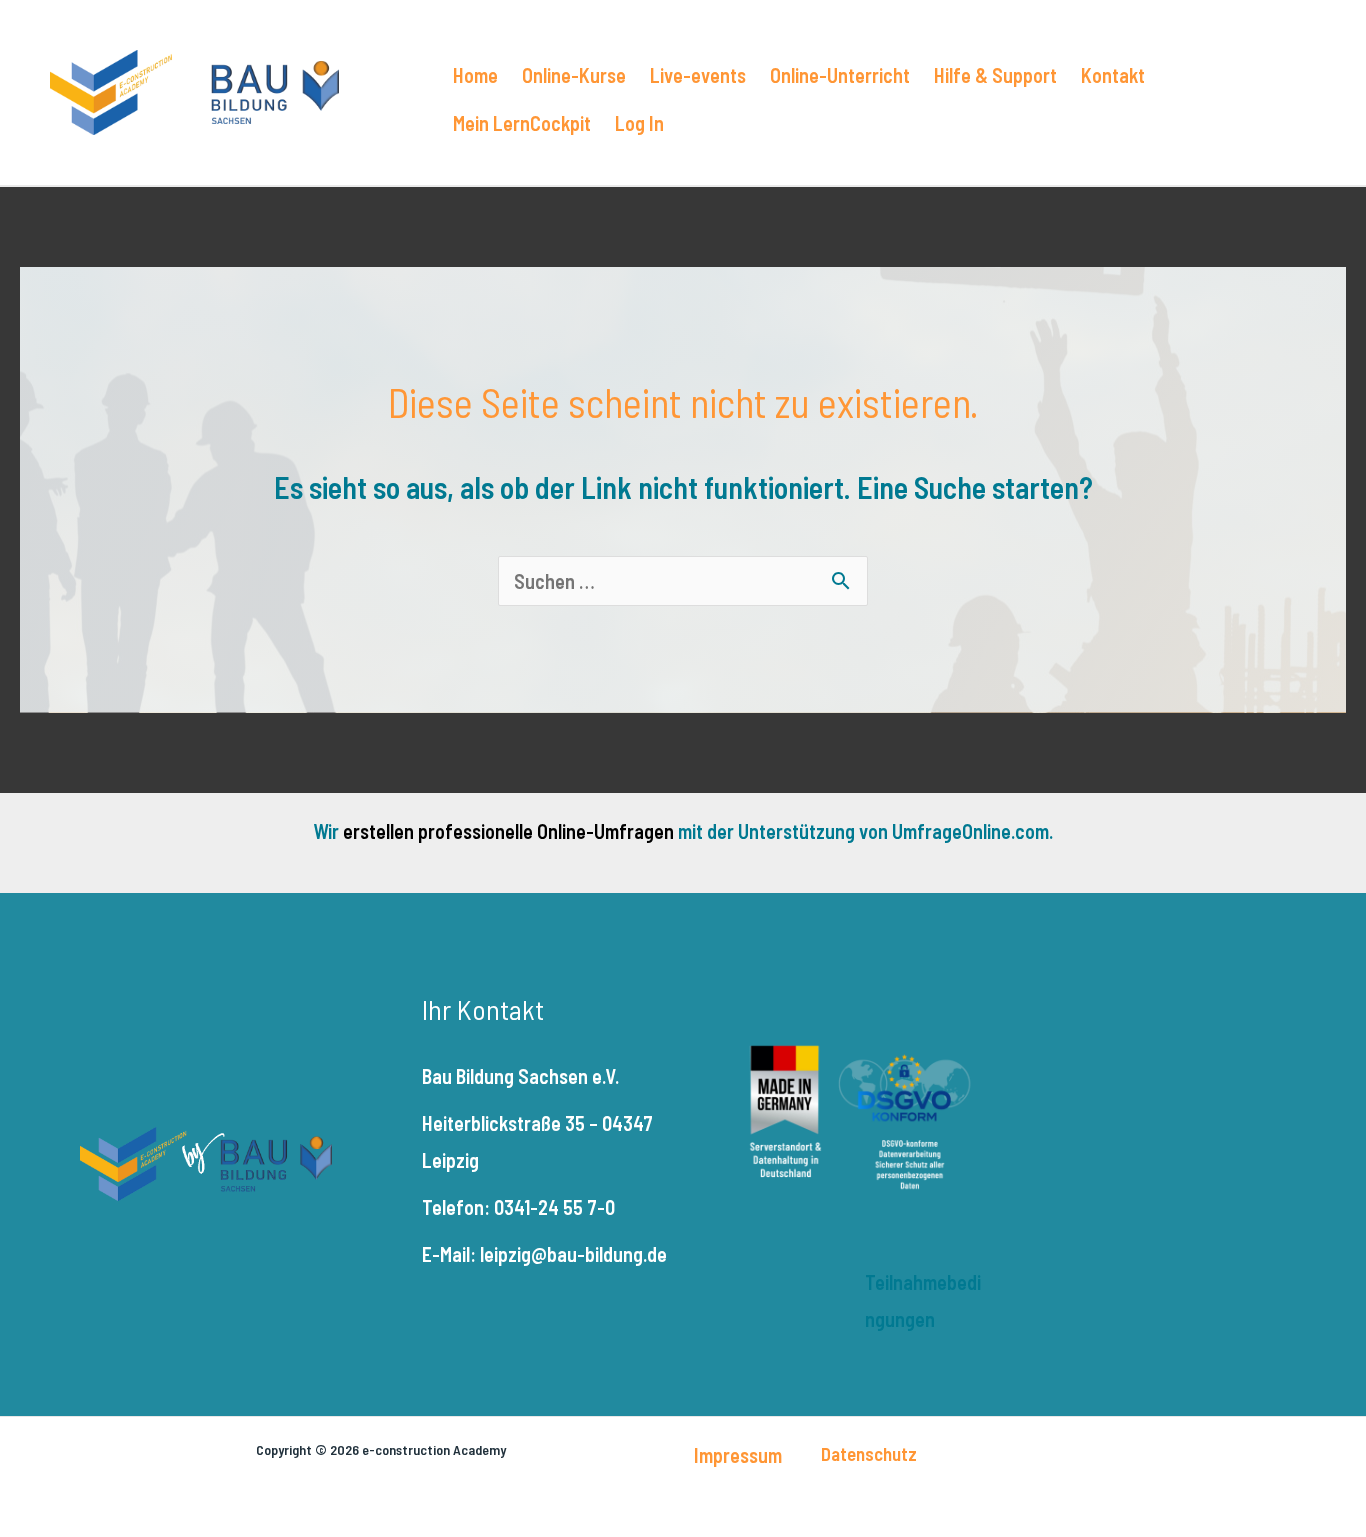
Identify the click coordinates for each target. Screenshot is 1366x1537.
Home (475, 75)
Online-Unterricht (840, 75)
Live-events (698, 75)
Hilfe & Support (995, 75)
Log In (639, 123)
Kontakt (1113, 75)
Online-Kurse (574, 75)
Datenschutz (869, 1453)
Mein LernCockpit (522, 123)
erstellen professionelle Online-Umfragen (508, 831)
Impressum (738, 1455)
